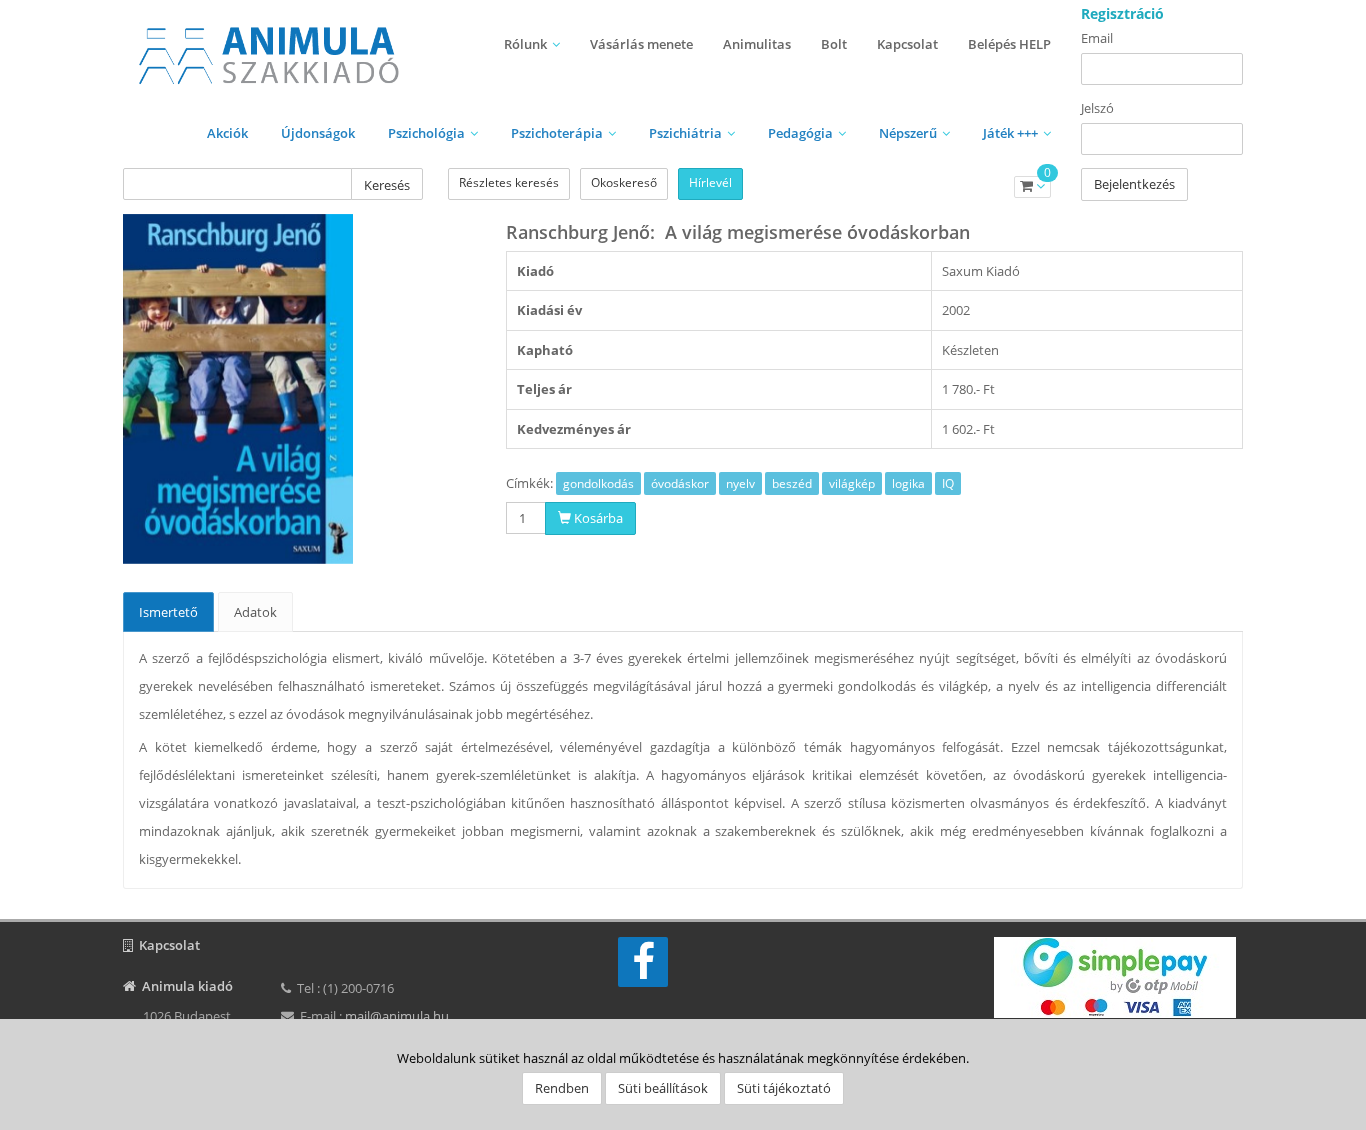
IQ (948, 483)
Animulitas (757, 44)
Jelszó (1097, 108)
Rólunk (525, 44)
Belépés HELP (1009, 44)
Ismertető (168, 612)
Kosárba (597, 518)
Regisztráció (1122, 13)
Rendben (562, 1088)
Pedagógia (800, 133)
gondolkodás (598, 483)
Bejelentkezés (1134, 184)
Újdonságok (318, 133)
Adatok (255, 612)
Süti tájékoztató (784, 1088)
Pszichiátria (685, 133)
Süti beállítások (663, 1088)
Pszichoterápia (557, 133)
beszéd (792, 483)
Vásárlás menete (641, 44)
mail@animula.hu (397, 1016)
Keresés (387, 185)
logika (908, 483)
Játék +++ (1010, 133)
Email (1097, 38)
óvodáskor (680, 483)
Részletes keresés (509, 182)
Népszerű (908, 133)
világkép (852, 483)
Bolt (834, 44)
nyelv (740, 483)
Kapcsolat (907, 44)
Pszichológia (426, 133)
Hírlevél (710, 182)
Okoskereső (624, 182)
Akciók (227, 133)
